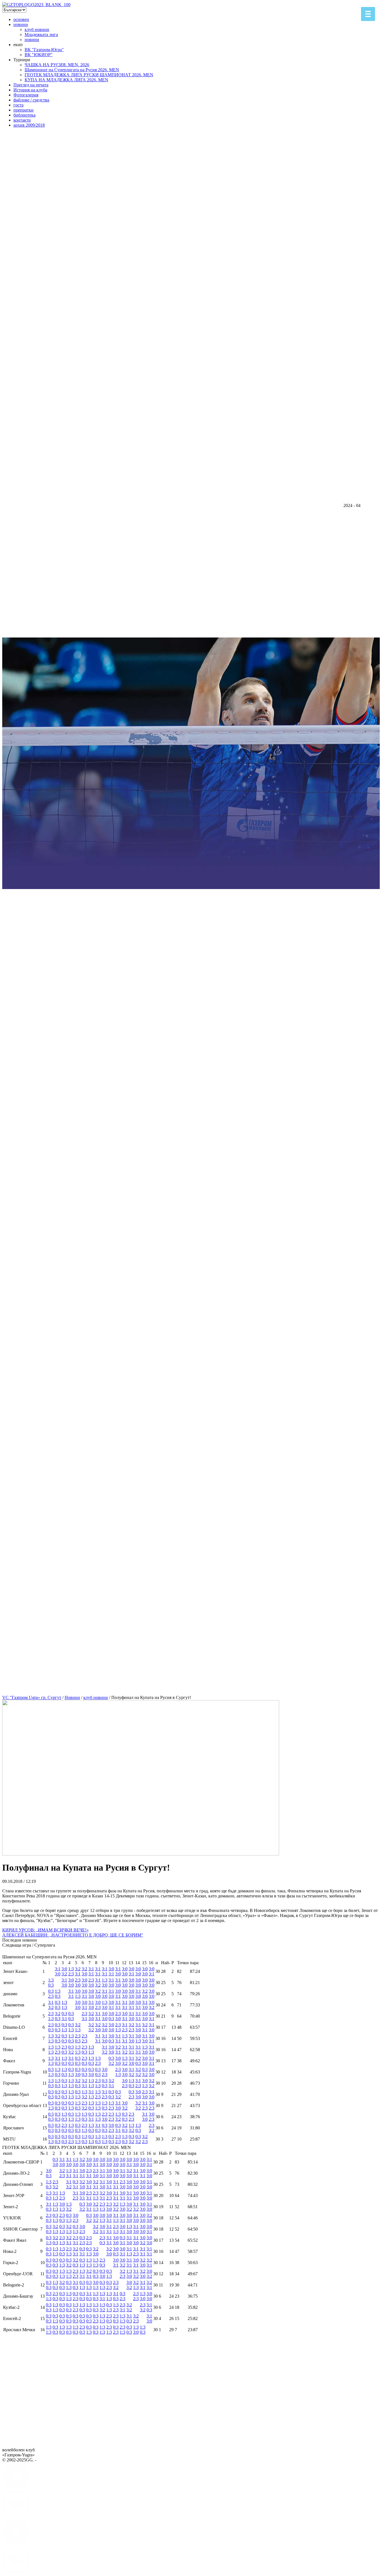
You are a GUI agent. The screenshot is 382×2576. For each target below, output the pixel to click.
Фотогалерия (26, 95)
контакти (22, 120)
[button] (191, 1653)
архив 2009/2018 (29, 125)
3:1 (58, 1969)
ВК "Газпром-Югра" (44, 50)
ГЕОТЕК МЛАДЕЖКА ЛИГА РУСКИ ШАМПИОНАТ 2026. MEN (89, 75)
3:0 (58, 1974)
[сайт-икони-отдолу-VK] (16, 2515)
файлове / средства (31, 100)
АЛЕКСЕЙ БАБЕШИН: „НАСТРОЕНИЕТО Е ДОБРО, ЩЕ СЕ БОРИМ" (73, 1935)
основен (21, 19)
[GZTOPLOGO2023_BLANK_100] (36, 5)
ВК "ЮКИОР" (39, 55)
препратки (23, 110)
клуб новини (37, 29)
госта (18, 105)
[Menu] (368, 14)
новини (21, 24)
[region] (191, 899)
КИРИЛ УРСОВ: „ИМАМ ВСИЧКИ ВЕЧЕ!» (45, 1930)
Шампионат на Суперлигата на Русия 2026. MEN (72, 70)
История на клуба (30, 90)
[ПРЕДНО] (16, 2488)
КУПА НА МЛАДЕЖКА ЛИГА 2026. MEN (66, 80)
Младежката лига (41, 35)
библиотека (24, 115)
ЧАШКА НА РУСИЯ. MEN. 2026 (57, 65)
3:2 (64, 1974)
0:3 (51, 1985)
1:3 (71, 1969)
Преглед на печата (31, 85)
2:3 (71, 1974)
